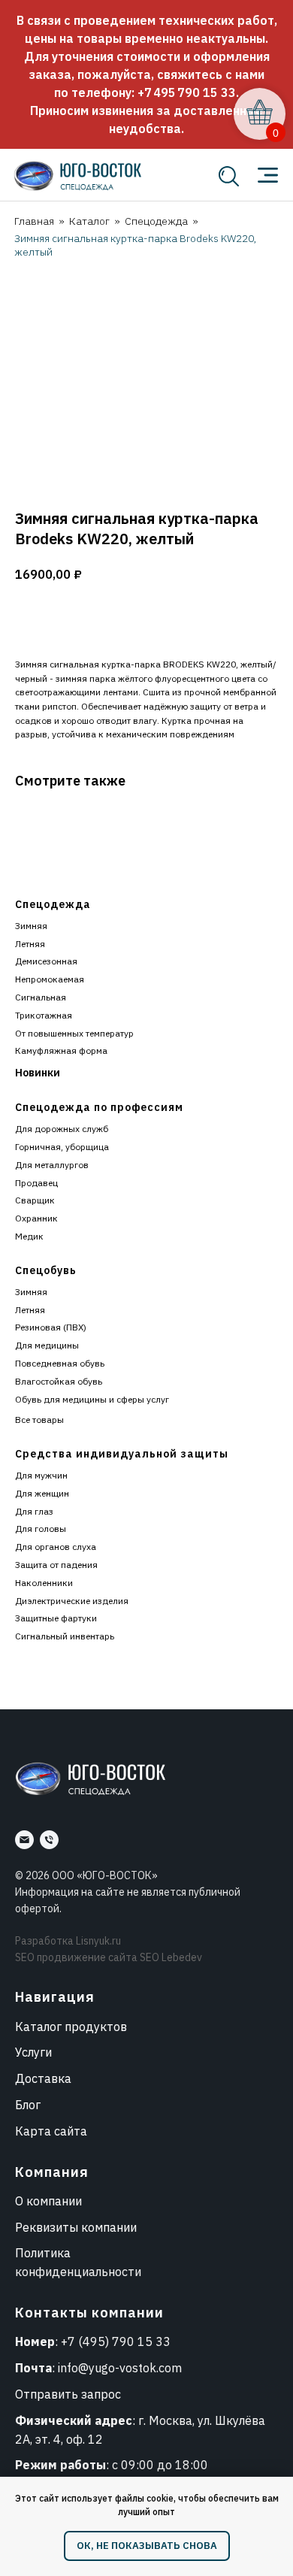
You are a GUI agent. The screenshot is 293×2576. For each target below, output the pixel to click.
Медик (29, 1236)
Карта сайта (51, 2131)
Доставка (43, 2078)
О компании (48, 2201)
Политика (43, 2253)
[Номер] (49, 1840)
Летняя (30, 944)
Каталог (89, 221)
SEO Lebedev (171, 1957)
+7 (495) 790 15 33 (116, 2341)
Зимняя (31, 926)
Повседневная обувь (60, 1363)
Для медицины (47, 1345)
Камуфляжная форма (61, 1050)
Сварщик (35, 1200)
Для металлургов (52, 1165)
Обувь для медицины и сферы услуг (92, 1399)
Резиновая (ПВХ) (51, 1327)
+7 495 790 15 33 (187, 92)
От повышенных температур (74, 1033)
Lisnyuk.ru (98, 1941)
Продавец (36, 1183)
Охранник (36, 1218)
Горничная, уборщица (62, 1147)
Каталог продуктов (71, 2027)
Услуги (33, 2052)
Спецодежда (156, 221)
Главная (34, 221)
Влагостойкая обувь (59, 1381)
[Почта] (24, 1840)
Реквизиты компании (76, 2227)
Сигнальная (41, 997)
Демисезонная (46, 961)
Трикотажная (44, 1015)
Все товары (39, 1420)
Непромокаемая (50, 979)
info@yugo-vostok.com (120, 2368)
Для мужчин (41, 1475)
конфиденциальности (78, 2272)
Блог (28, 2105)
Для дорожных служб (62, 1129)
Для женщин (42, 1493)
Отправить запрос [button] (68, 2394)
